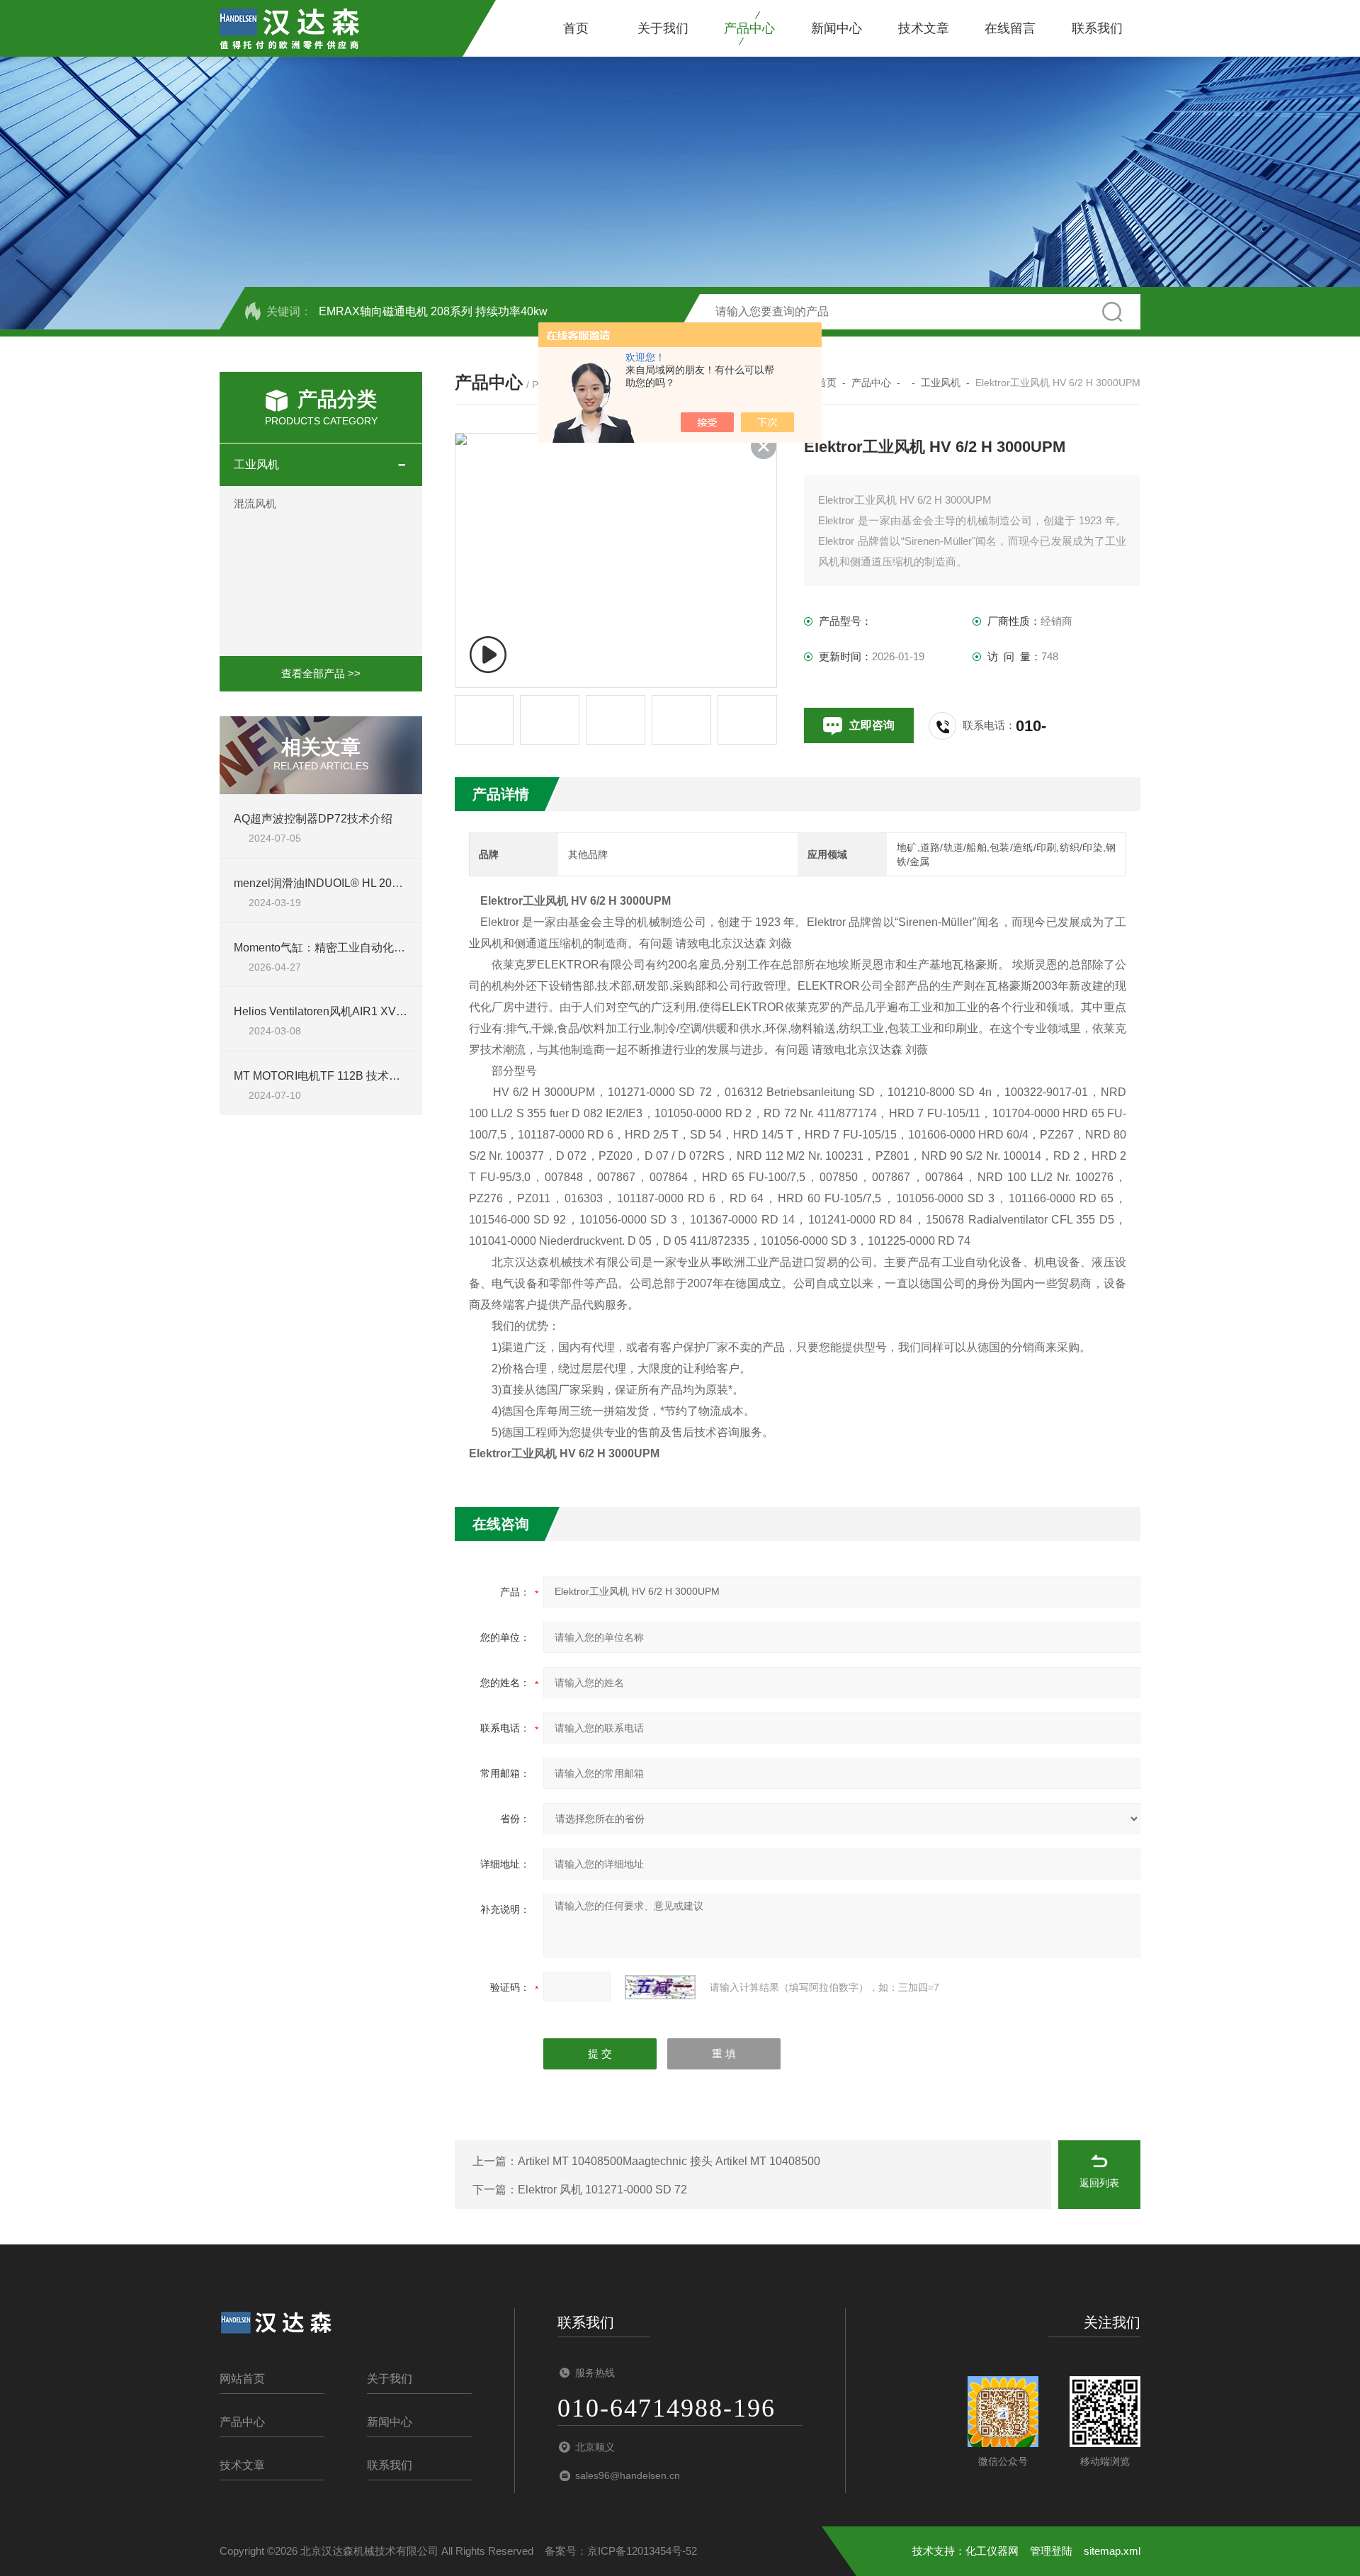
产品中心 (749, 28)
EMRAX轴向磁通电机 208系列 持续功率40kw (433, 311)
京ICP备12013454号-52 (642, 2551)
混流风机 (255, 503)
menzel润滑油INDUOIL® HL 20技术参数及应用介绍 (364, 883)
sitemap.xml (1112, 2551)
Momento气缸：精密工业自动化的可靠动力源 (348, 948)
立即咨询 (872, 725)
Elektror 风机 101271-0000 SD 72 (602, 2190)
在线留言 (1010, 28)
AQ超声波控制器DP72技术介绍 (313, 819)
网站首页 (242, 2379)
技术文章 (924, 28)
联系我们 (1097, 28)
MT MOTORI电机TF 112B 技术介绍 (323, 1076)
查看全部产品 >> (321, 673)
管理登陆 (1051, 2551)
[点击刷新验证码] (660, 1987)
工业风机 (256, 464)
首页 (576, 28)
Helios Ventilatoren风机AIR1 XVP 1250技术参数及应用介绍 (384, 1011)
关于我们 (663, 28)
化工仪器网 (992, 2551)
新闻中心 (837, 28)
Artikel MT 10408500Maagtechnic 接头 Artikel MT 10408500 (669, 2161)
